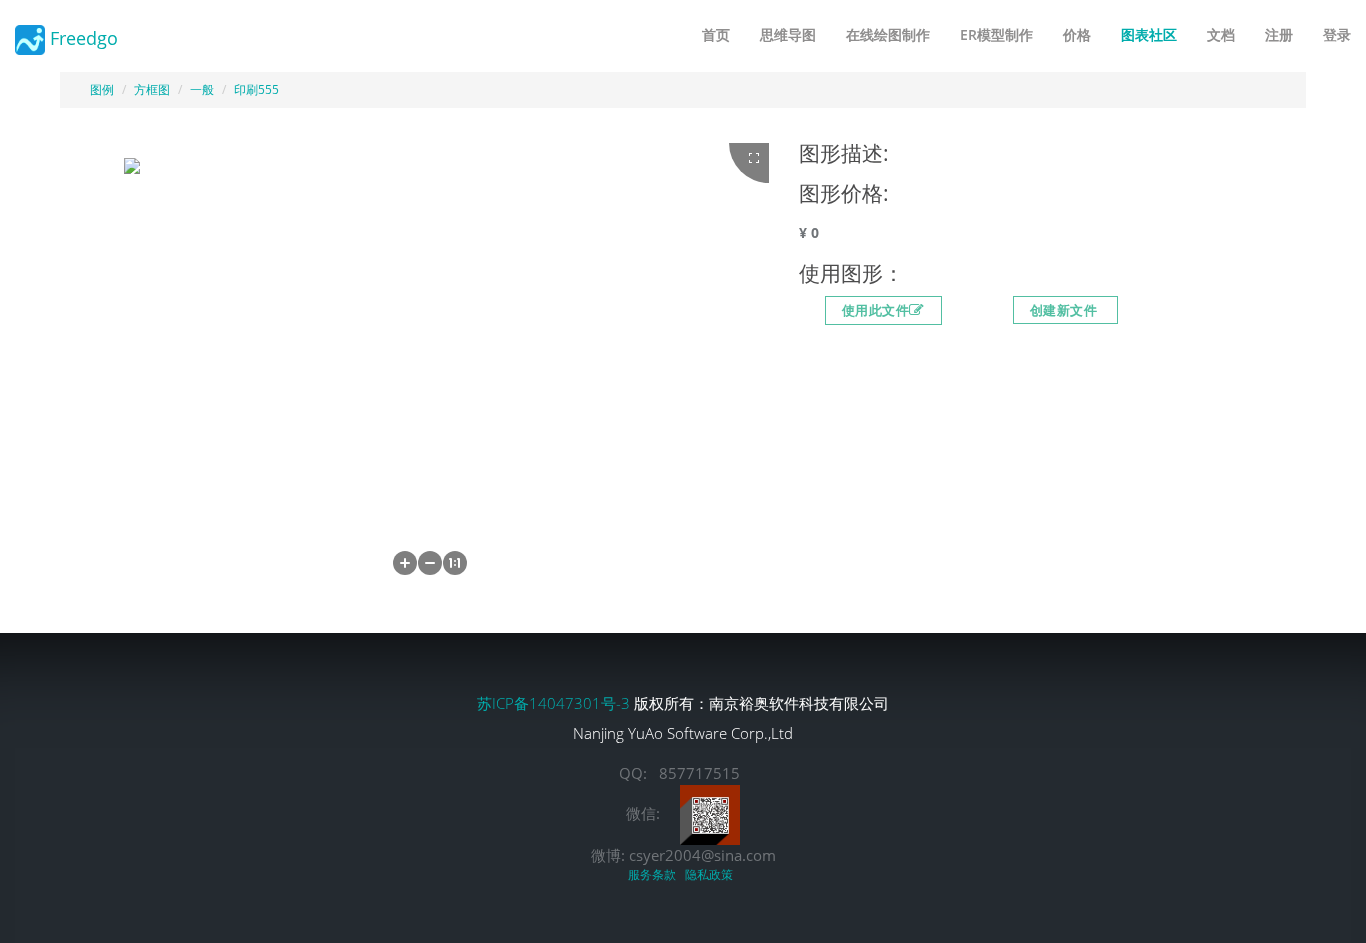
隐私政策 (712, 874)
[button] (405, 563)
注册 (1279, 34)
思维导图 (788, 34)
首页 (716, 34)
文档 (1221, 34)
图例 (102, 89)
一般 (202, 89)
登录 (1337, 34)
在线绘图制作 (888, 34)
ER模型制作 (996, 34)
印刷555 (256, 89)
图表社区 (1149, 34)
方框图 (152, 89)
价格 (1077, 34)
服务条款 (655, 874)
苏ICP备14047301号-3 (555, 703)
